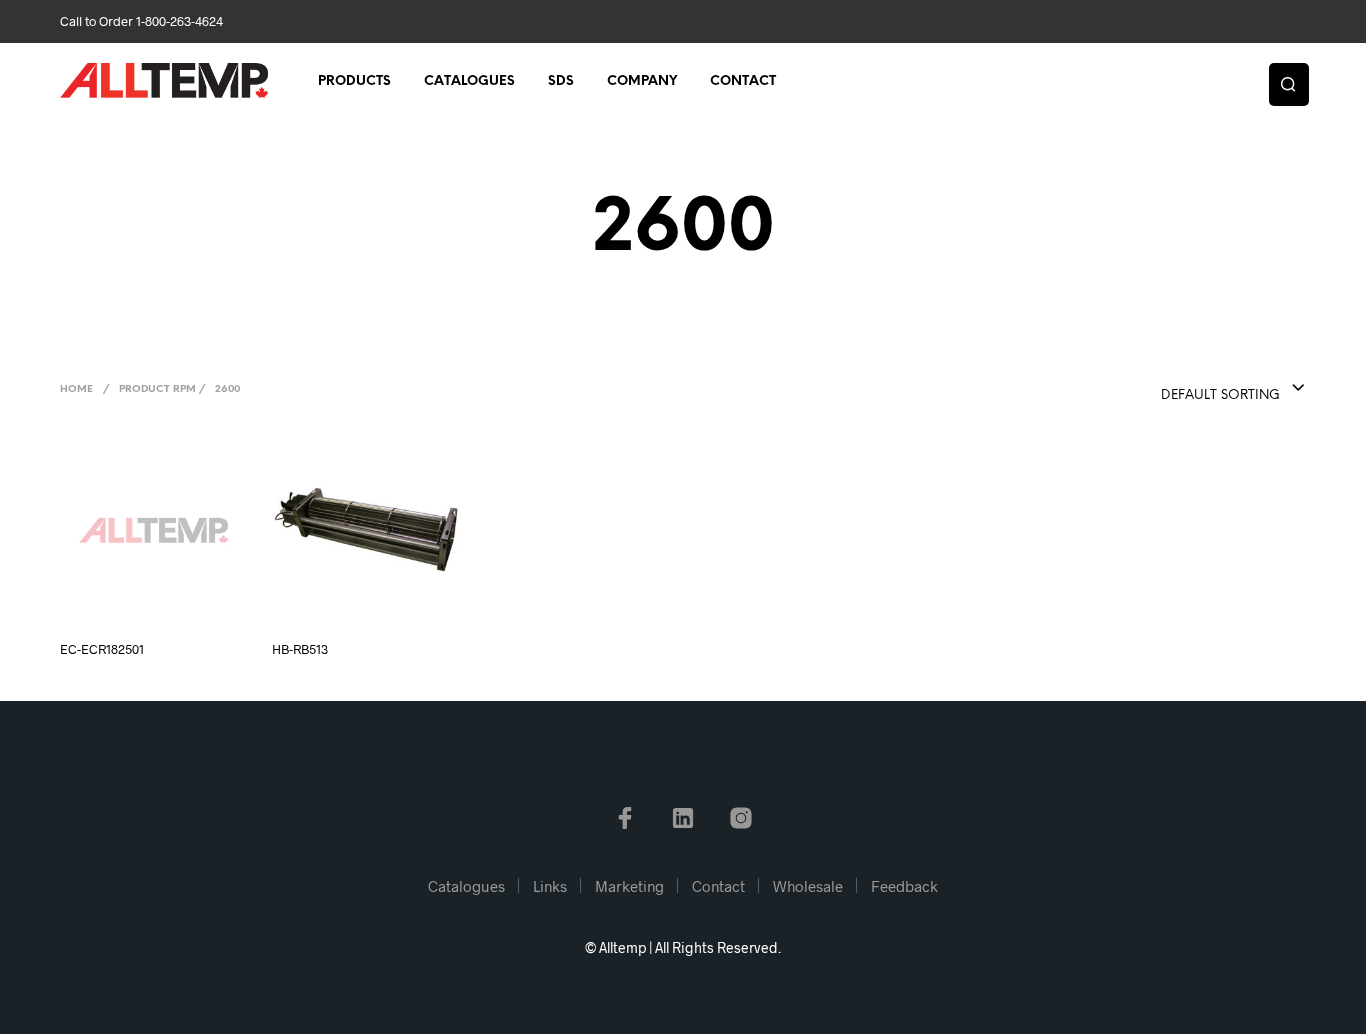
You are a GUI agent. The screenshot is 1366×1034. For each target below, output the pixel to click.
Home (76, 389)
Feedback (904, 886)
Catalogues (469, 81)
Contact (743, 81)
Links (550, 886)
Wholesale (808, 886)
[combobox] (1193, 389)
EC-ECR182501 (102, 649)
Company (642, 81)
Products (354, 81)
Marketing (629, 886)
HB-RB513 (300, 649)
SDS (561, 81)
